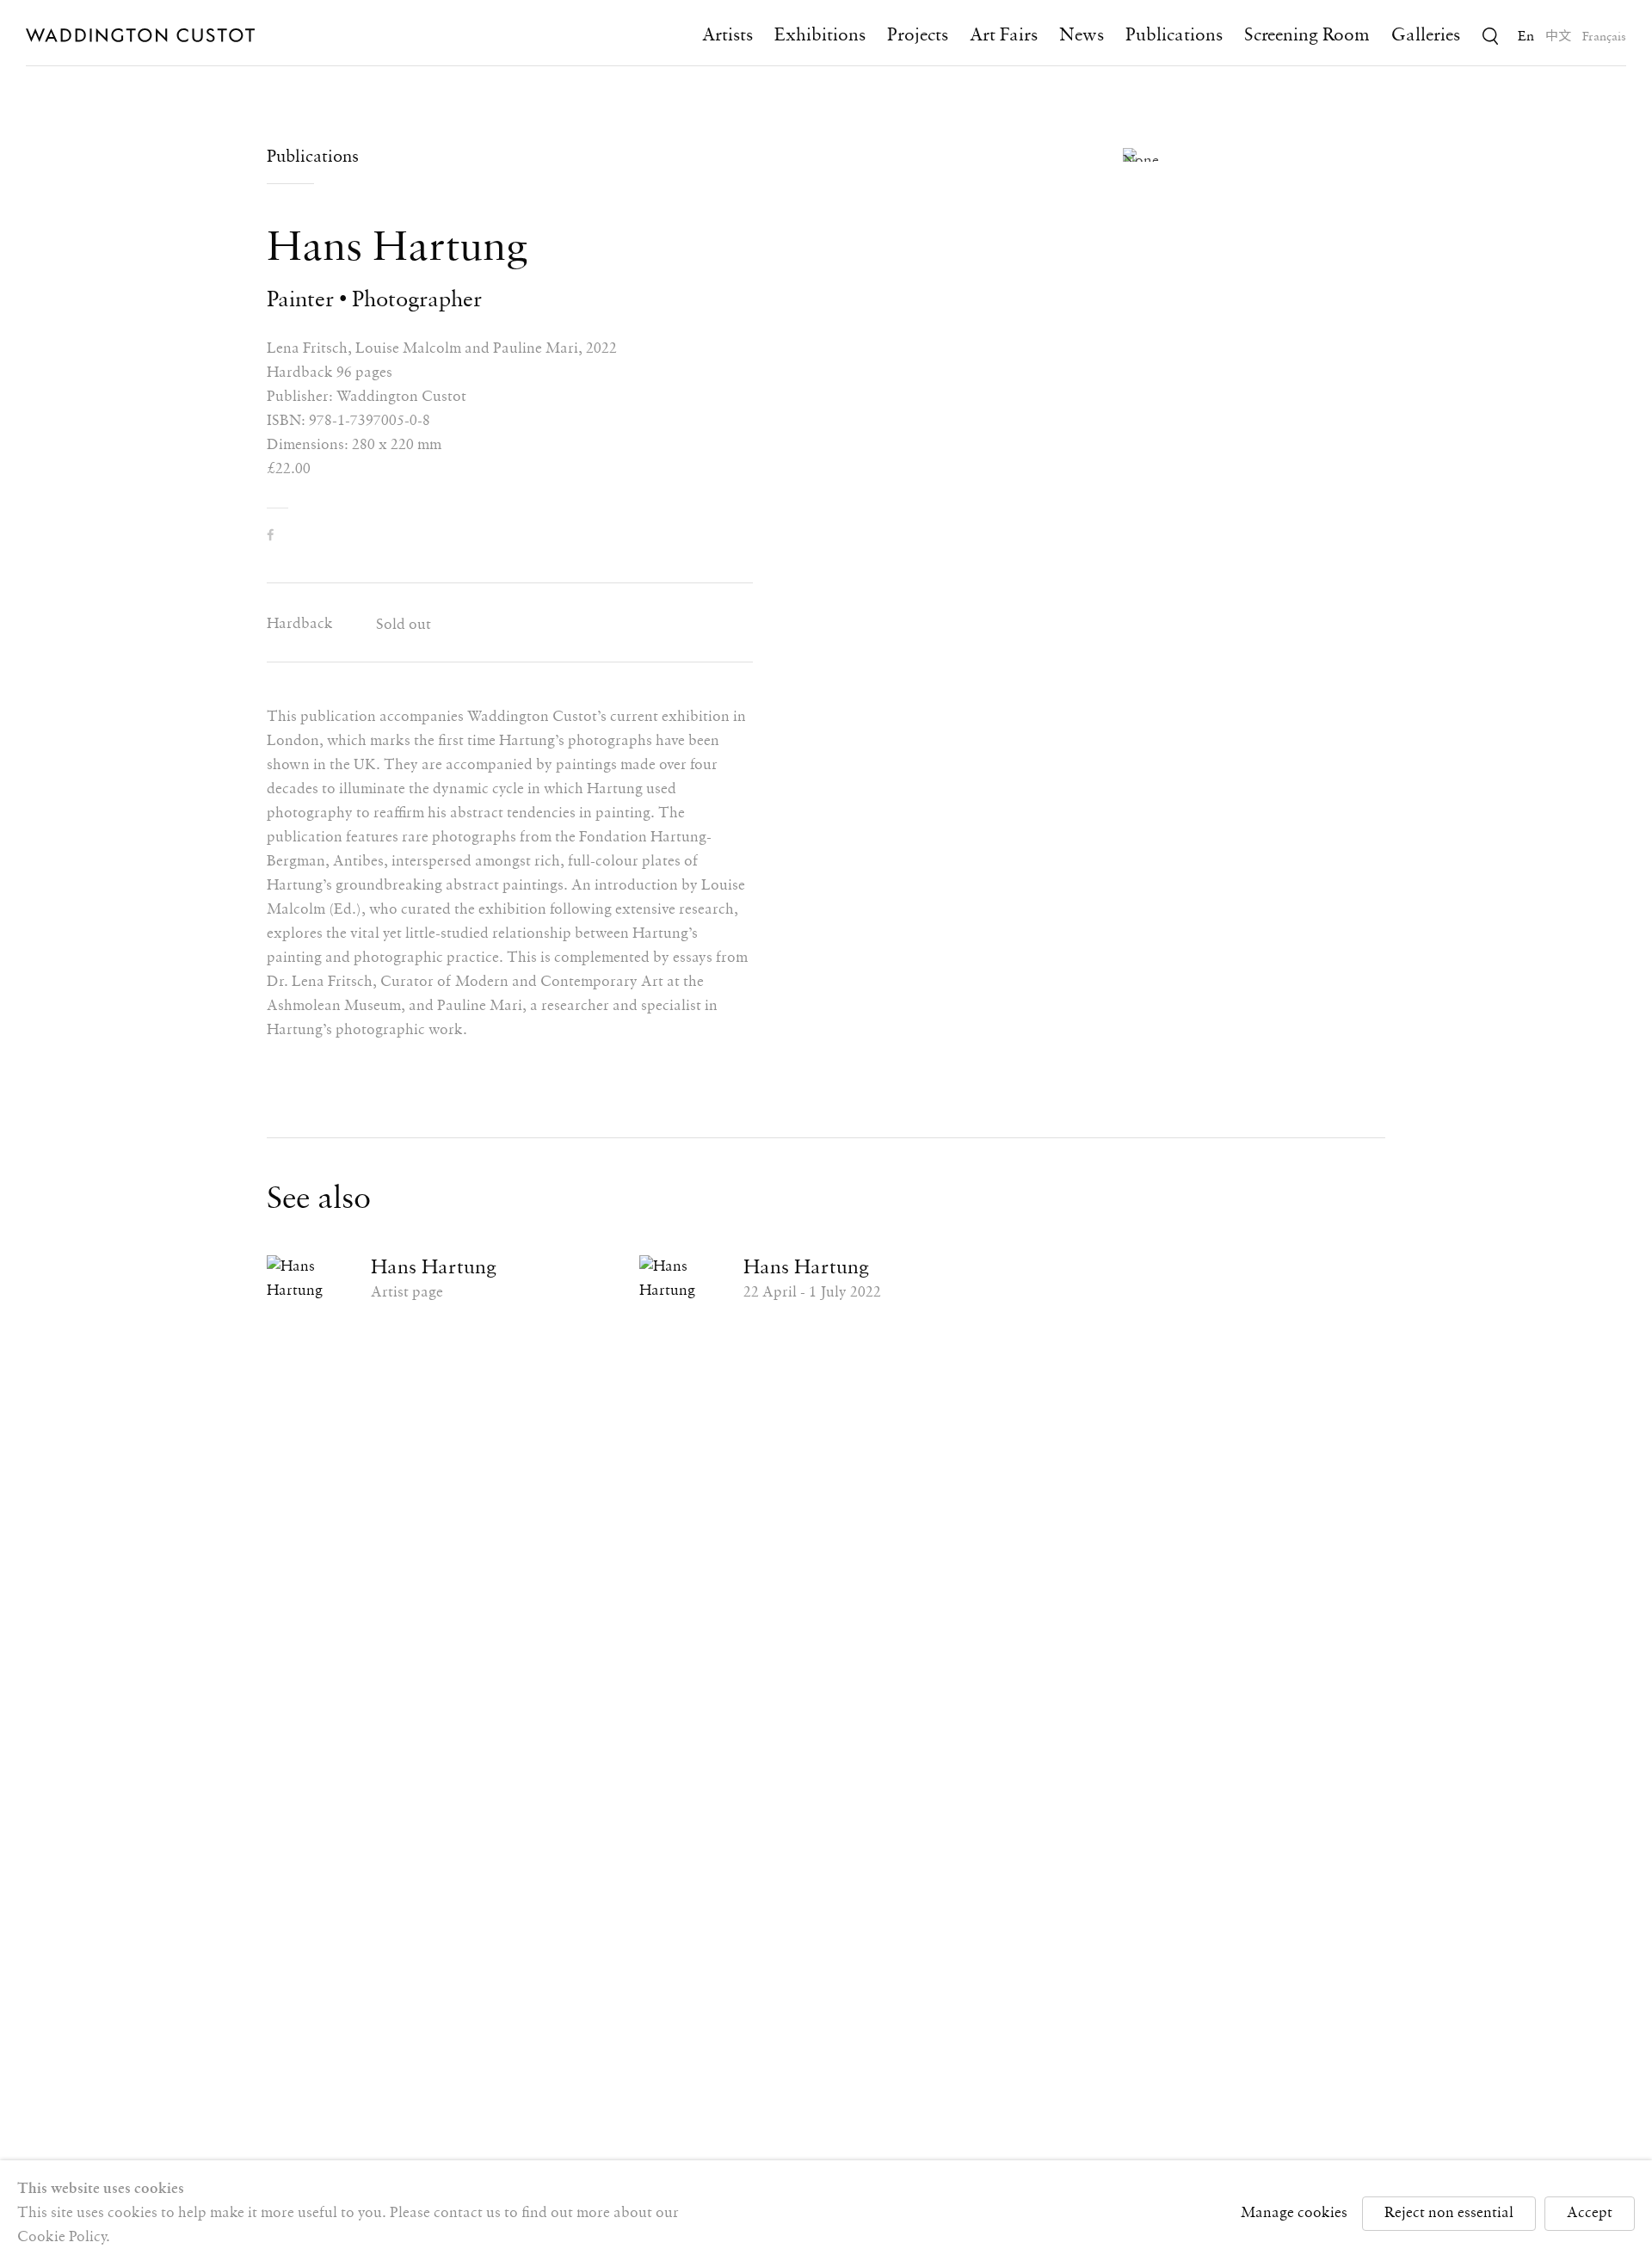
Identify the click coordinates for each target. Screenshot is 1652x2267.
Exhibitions (820, 35)
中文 (1558, 37)
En (1526, 37)
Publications (1174, 35)
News (1082, 35)
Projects (918, 35)
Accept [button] (1590, 2213)
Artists (727, 35)
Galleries (1426, 35)
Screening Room (1307, 35)
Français (1604, 37)
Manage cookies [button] (1294, 2213)
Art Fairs (1004, 35)
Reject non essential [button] (1449, 2213)
